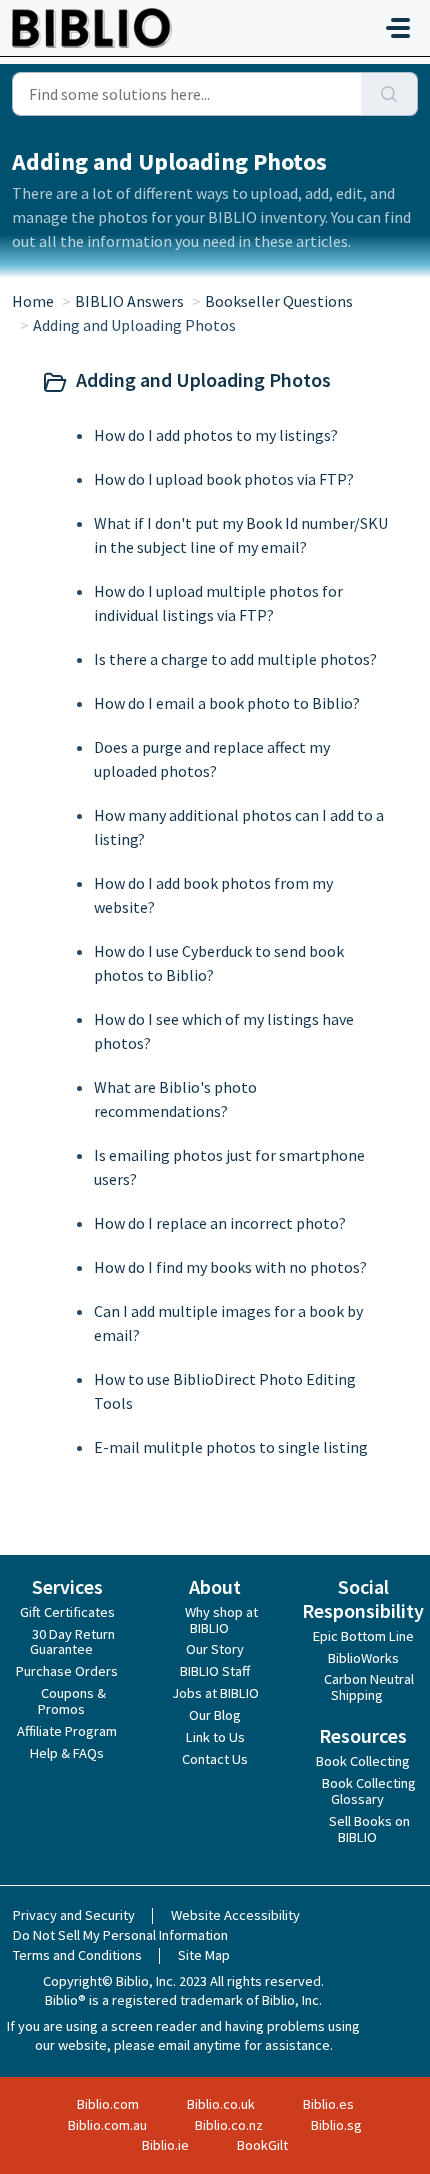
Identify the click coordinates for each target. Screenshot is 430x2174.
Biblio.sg (336, 2125)
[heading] (215, 382)
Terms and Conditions (77, 1955)
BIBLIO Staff (215, 1671)
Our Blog (215, 1715)
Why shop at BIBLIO (221, 1620)
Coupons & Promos (72, 1701)
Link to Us (215, 1737)
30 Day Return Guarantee (72, 1642)
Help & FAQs (67, 1753)
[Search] (389, 94)
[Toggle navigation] (398, 28)
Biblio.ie (165, 2145)
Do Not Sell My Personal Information (120, 1935)
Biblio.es (328, 2104)
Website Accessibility (235, 1915)
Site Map (204, 1955)
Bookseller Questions (279, 301)
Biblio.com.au (107, 2125)
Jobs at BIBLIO (215, 1693)
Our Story (215, 1649)
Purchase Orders (67, 1671)
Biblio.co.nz (229, 2125)
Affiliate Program (67, 1731)
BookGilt (262, 2145)
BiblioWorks (363, 1658)
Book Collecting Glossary (369, 1791)
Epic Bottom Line (363, 1636)
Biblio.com (108, 2104)
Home (33, 301)
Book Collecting (363, 1761)
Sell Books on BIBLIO (369, 1829)
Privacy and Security (74, 1915)
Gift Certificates (67, 1612)
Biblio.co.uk (221, 2104)
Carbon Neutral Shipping (369, 1687)
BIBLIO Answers (129, 301)
